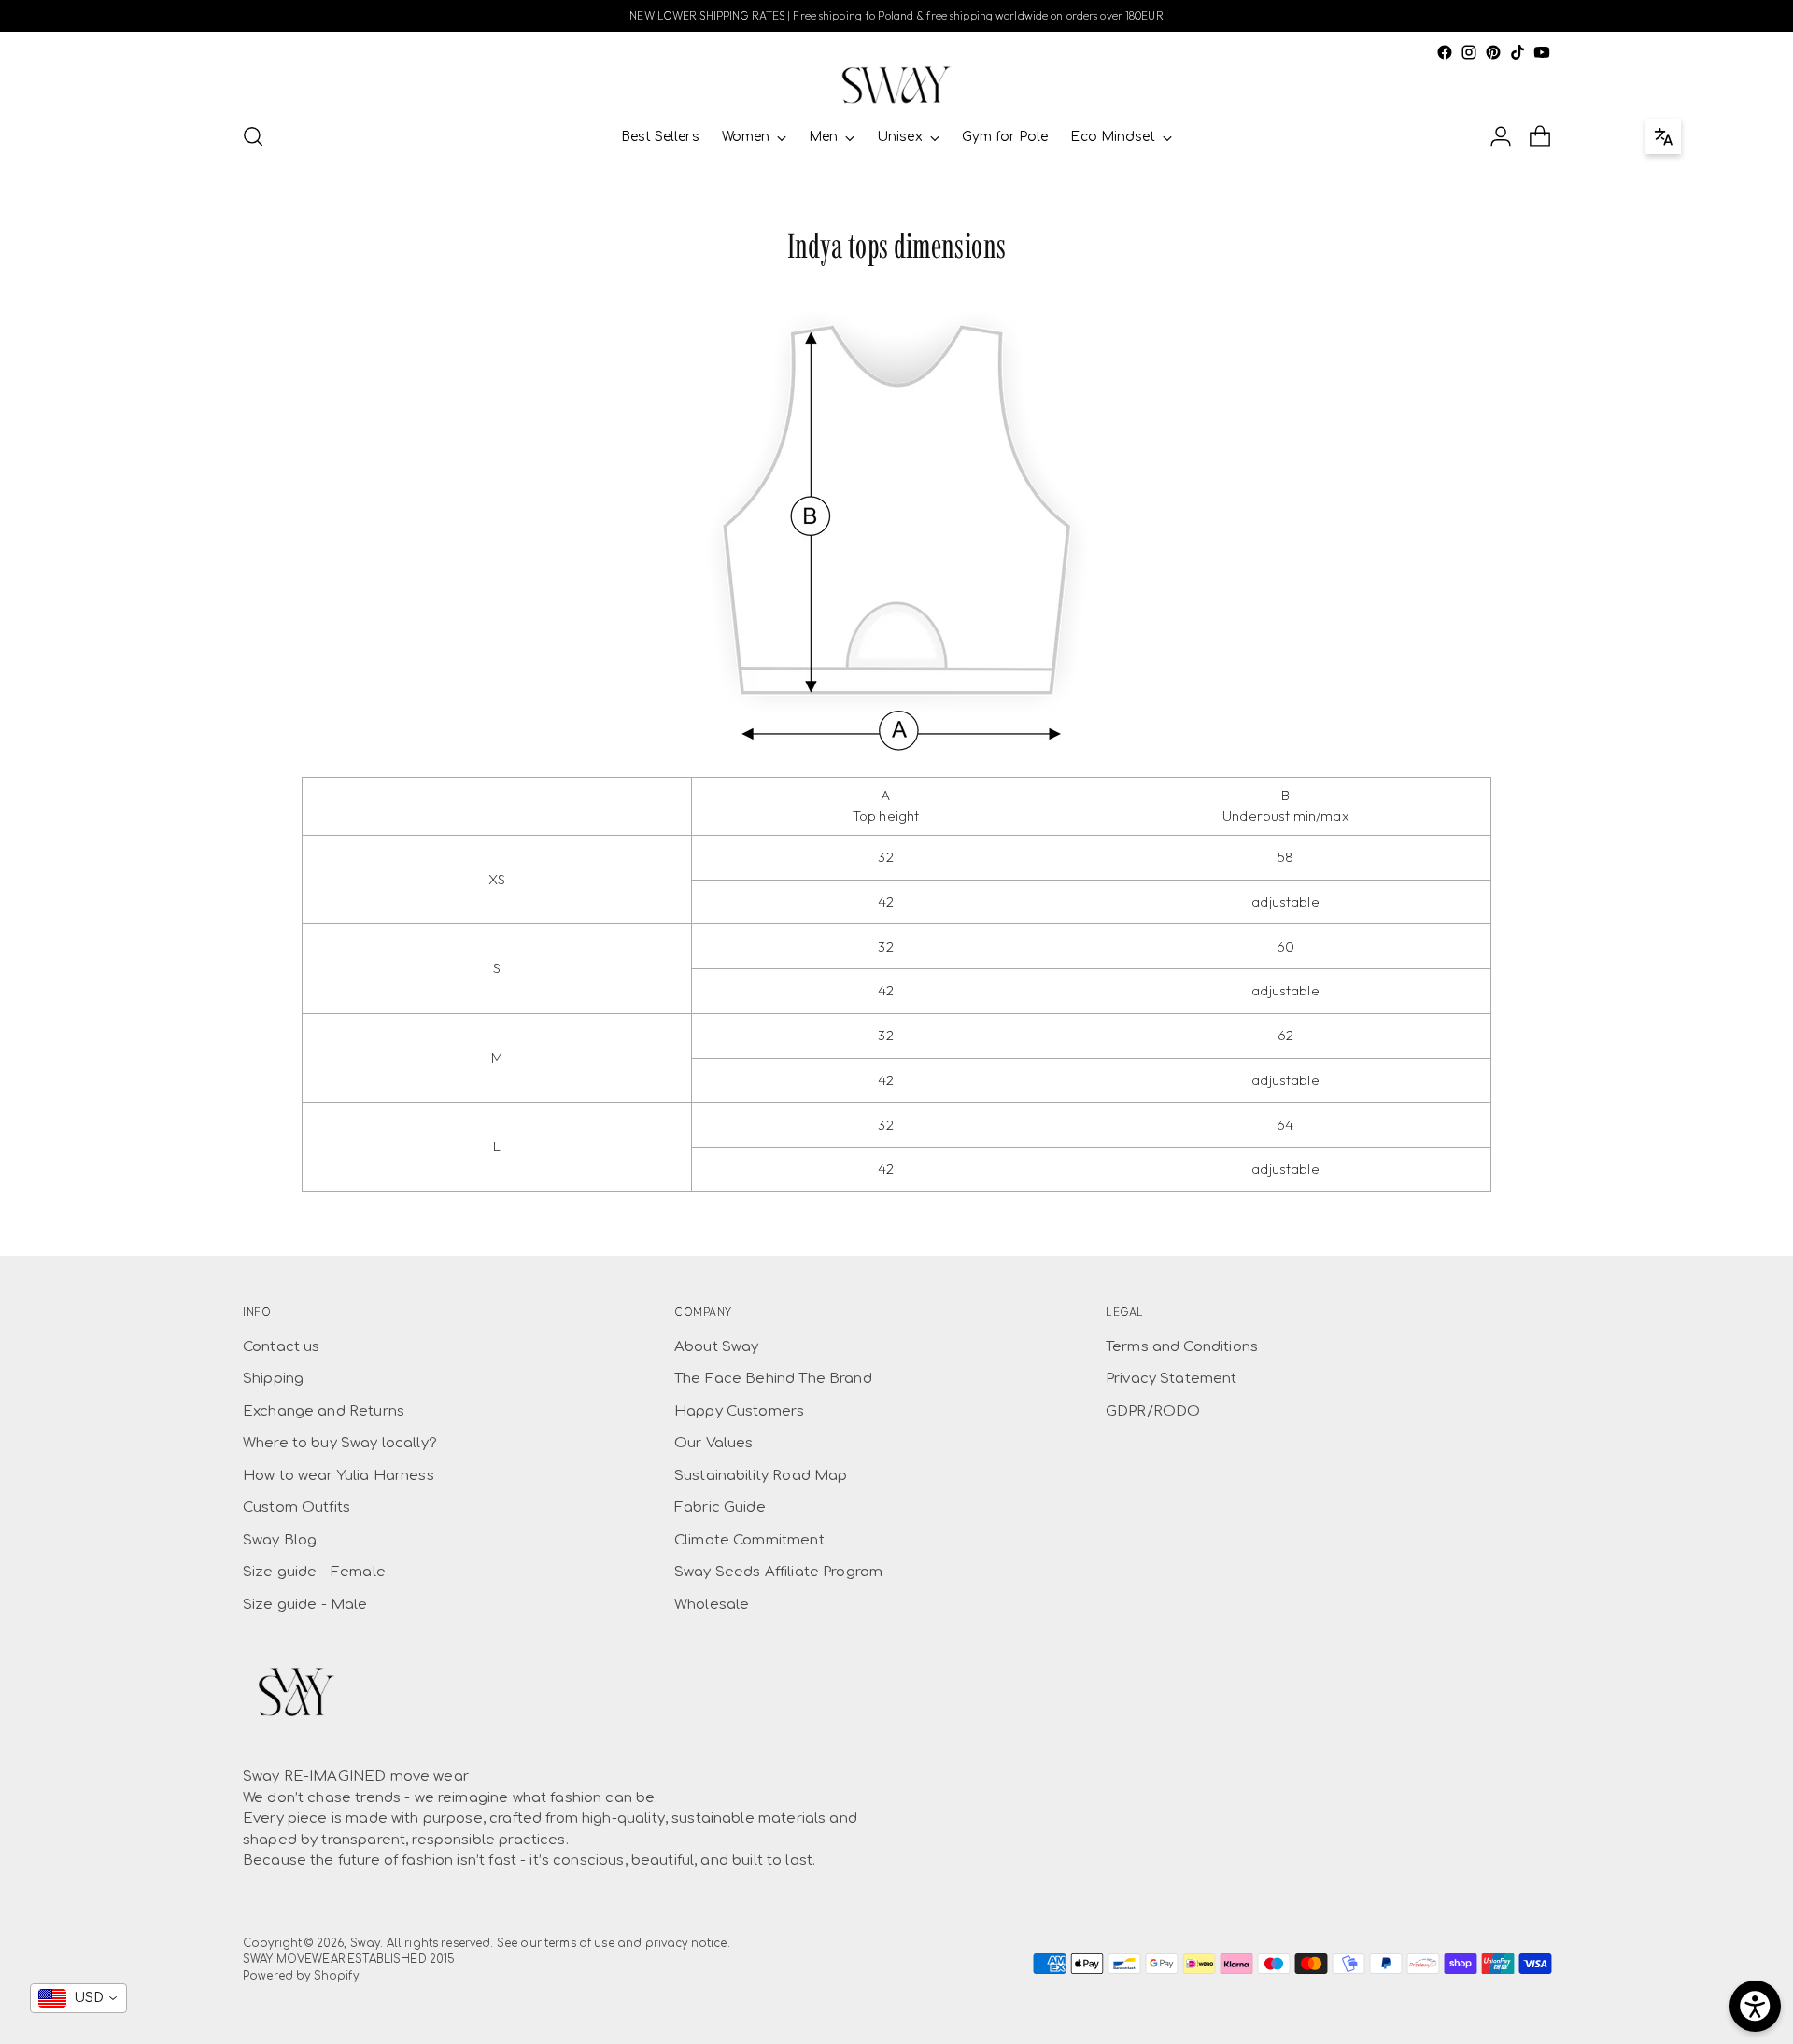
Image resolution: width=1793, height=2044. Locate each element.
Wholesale (712, 1605)
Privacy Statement (1172, 1379)
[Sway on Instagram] (1469, 52)
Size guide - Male (305, 1605)
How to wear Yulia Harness (339, 1476)
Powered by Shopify (301, 1976)
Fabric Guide (720, 1508)
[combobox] (78, 1998)
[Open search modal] (253, 136)
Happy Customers (739, 1411)
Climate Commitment (749, 1540)
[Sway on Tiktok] (1518, 52)
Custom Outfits (296, 1508)
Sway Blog (280, 1540)
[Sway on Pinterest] (1493, 52)
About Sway (717, 1347)
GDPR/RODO (1153, 1411)
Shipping (273, 1379)
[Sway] (896, 85)
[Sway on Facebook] (1445, 52)
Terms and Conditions (1182, 1347)
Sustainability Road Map (761, 1476)
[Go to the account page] (1501, 136)
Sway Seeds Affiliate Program (778, 1572)
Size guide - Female (314, 1572)
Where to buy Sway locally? (340, 1443)
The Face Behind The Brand (773, 1379)
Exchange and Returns (324, 1411)
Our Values (714, 1443)
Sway (366, 1944)
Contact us (282, 1347)
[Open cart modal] (1540, 136)
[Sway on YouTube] (1542, 52)
